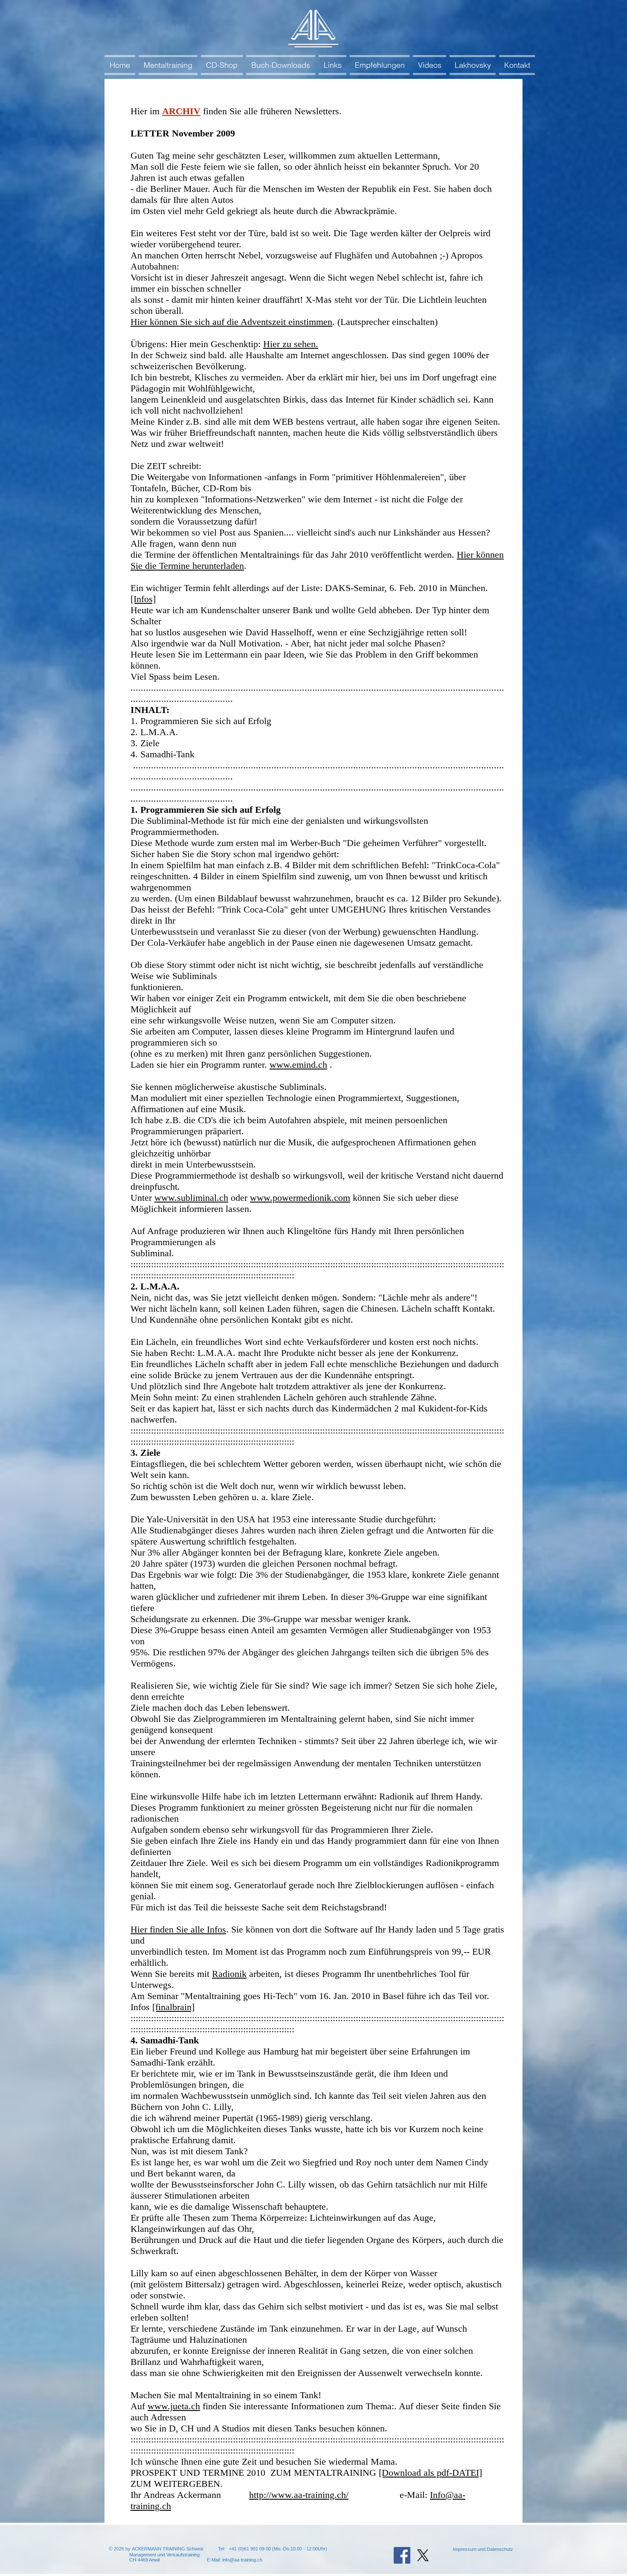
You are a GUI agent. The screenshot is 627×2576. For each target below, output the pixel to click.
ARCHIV (181, 111)
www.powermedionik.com (300, 1198)
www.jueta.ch (174, 2406)
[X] (423, 2555)
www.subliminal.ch (191, 1198)
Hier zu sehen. (291, 344)
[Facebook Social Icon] (402, 2555)
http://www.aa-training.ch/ (299, 2495)
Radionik (229, 1974)
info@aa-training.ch (242, 2560)
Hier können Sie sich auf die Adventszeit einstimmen (231, 322)
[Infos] (143, 599)
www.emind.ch (298, 1065)
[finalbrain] (173, 2007)
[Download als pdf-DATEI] (430, 2473)
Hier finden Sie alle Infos (178, 1929)
